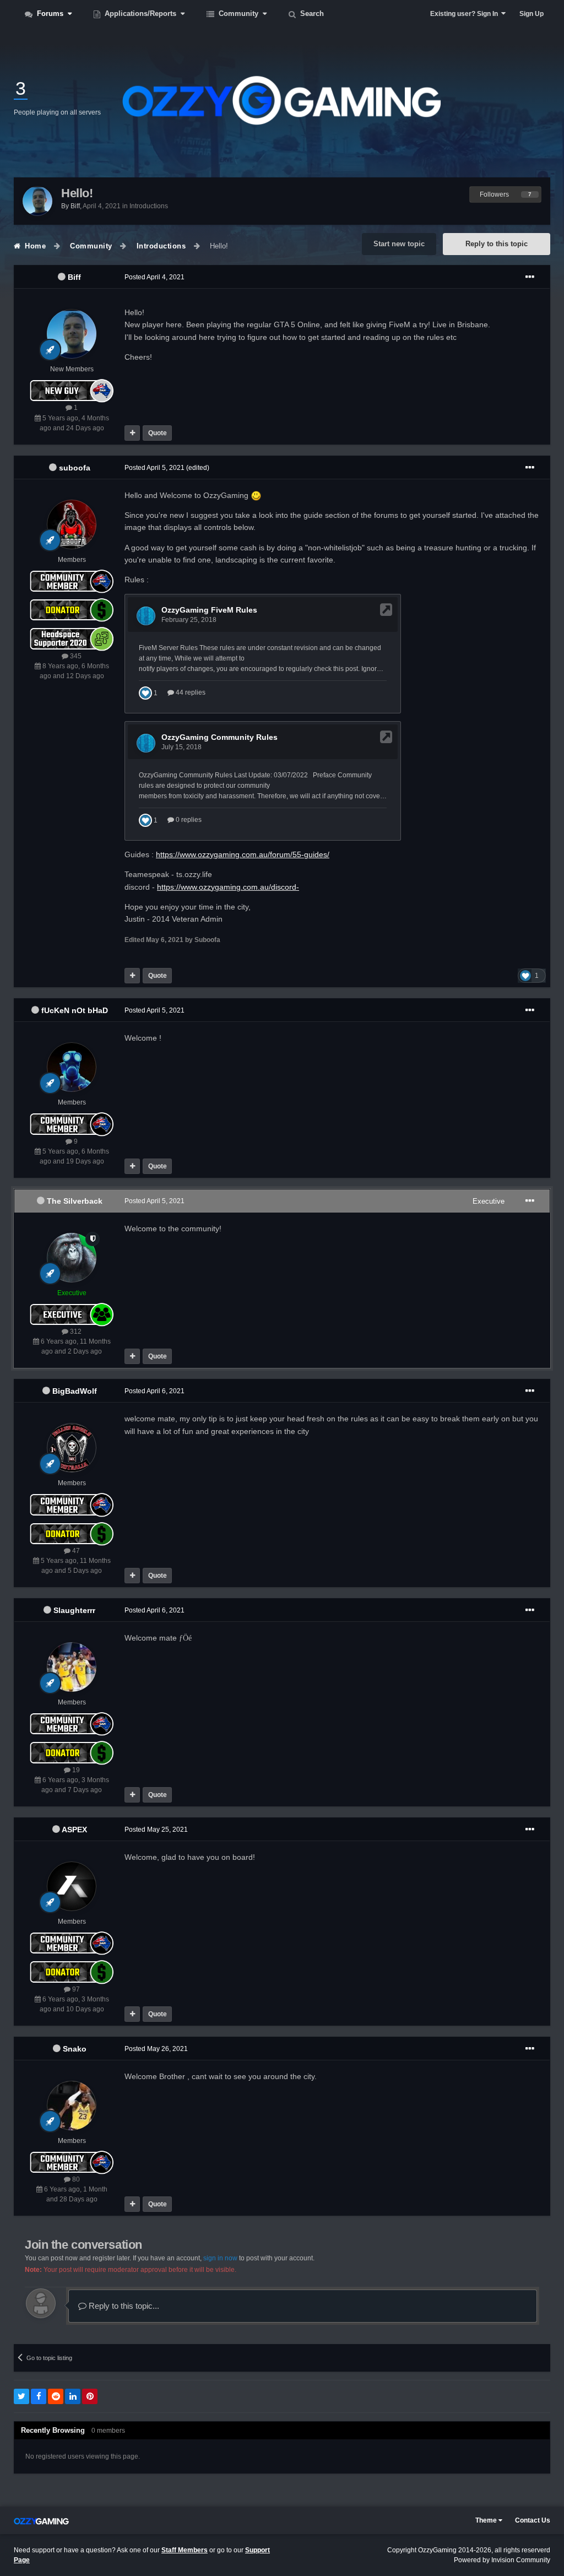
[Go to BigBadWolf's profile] (72, 1448)
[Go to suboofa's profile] (72, 524)
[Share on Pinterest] (90, 2396)
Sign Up (532, 14)
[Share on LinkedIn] (73, 2396)
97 (75, 1989)
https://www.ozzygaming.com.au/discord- (228, 887)
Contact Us (533, 2520)
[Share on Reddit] (56, 2396)
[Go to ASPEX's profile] (72, 1886)
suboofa (75, 468)
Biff (74, 277)
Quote (158, 433)
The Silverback (75, 1201)
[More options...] (530, 277)
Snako (75, 2049)
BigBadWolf (75, 1391)
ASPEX (74, 1830)
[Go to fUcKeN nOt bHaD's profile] (72, 1067)
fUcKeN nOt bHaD (75, 1010)
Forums (50, 13)
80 (75, 2179)
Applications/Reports (140, 13)
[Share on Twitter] (21, 2396)
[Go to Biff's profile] (37, 201)
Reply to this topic (497, 244)
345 (75, 656)
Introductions (149, 206)
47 (75, 1551)
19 (75, 1770)
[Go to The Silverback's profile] (72, 1258)
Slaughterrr (74, 1610)
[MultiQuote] (132, 433)
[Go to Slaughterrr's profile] (72, 1667)
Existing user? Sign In (466, 14)
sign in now (220, 2258)
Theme (487, 2520)
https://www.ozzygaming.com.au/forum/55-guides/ (243, 854)
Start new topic (399, 244)
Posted (154, 277)
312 (75, 1332)
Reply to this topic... (123, 2306)
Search (311, 13)
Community (238, 13)
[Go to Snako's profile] (72, 2106)
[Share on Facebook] (39, 2396)
